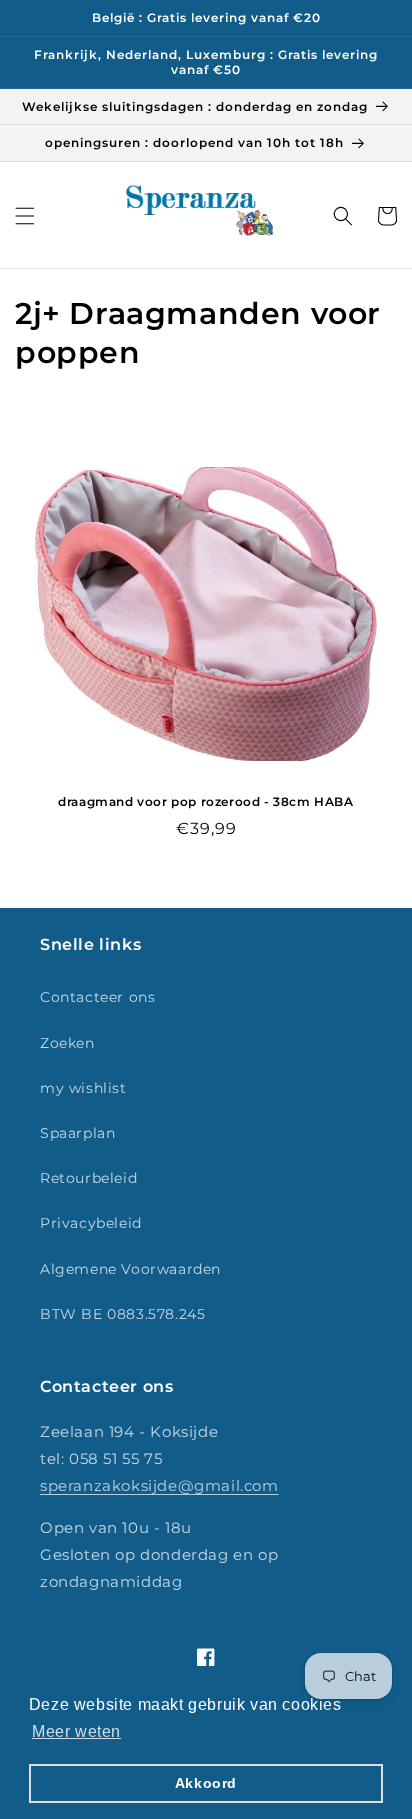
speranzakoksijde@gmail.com (159, 1485)
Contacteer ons (97, 997)
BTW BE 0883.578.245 (122, 1314)
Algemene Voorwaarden (130, 1269)
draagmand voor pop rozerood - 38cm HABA (205, 801)
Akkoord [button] (206, 1783)
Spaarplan (77, 1133)
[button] (25, 216)
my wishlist (83, 1088)
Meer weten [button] (76, 1731)
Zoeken (67, 1043)
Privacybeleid (91, 1223)
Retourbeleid (88, 1178)
